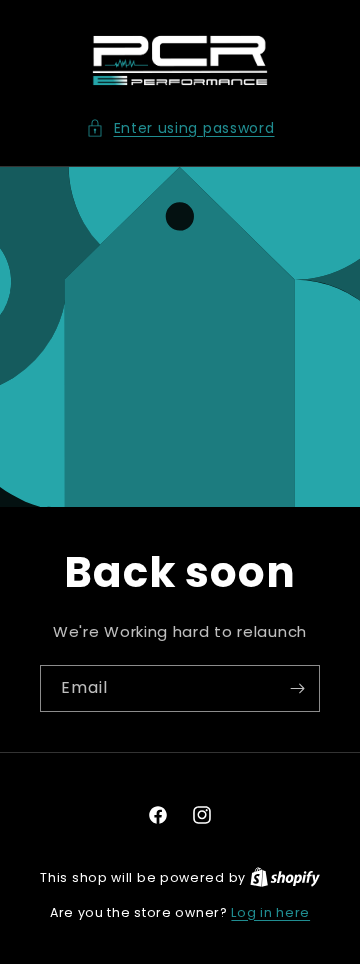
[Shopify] (285, 877)
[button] (180, 128)
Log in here (270, 912)
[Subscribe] (297, 688)
